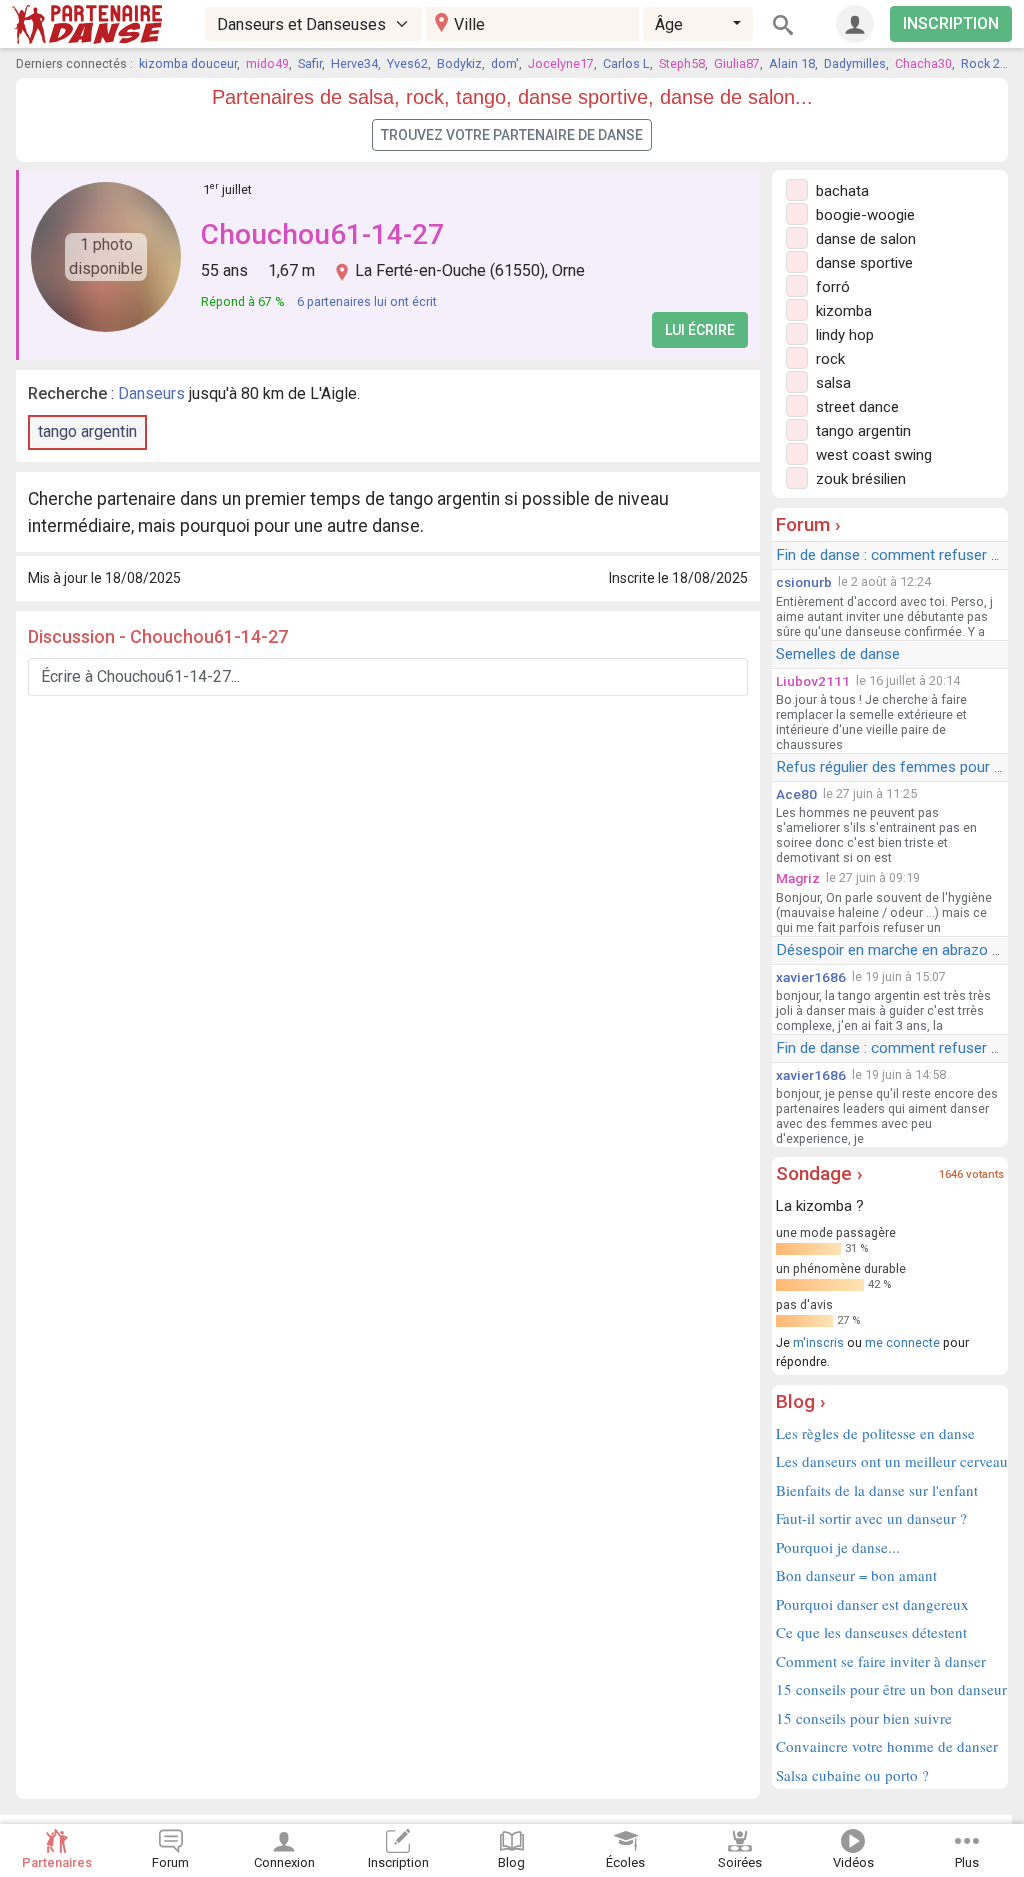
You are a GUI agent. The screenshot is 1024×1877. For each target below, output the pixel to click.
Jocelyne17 (561, 63)
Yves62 (407, 63)
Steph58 (682, 63)
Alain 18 (792, 63)
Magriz (798, 878)
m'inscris (818, 1342)
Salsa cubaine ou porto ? (852, 1775)
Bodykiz (459, 63)
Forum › (808, 524)
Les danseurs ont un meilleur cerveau (890, 1461)
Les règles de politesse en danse (875, 1433)
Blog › (801, 1401)
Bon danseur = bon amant (856, 1575)
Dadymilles (855, 63)
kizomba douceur (188, 63)
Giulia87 (737, 63)
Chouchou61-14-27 (322, 234)
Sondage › (819, 1173)
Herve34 (354, 63)
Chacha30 (923, 63)
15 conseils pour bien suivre (864, 1718)
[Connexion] (855, 24)
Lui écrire (700, 330)
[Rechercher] (783, 24)
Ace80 (796, 794)
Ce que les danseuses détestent (871, 1632)
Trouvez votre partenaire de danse (512, 135)
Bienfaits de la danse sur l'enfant (877, 1490)
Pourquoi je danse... (838, 1547)
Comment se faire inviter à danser (881, 1661)
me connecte (902, 1342)
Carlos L (626, 63)
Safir (310, 63)
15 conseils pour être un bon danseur (890, 1689)
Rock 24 (984, 63)
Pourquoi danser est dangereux (872, 1604)
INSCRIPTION (951, 23)
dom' (505, 63)
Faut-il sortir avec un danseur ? (871, 1518)
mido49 (267, 63)
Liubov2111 (813, 681)
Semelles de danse (838, 654)
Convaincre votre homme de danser (887, 1746)
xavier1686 (811, 977)
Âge (669, 24)
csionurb (804, 582)
